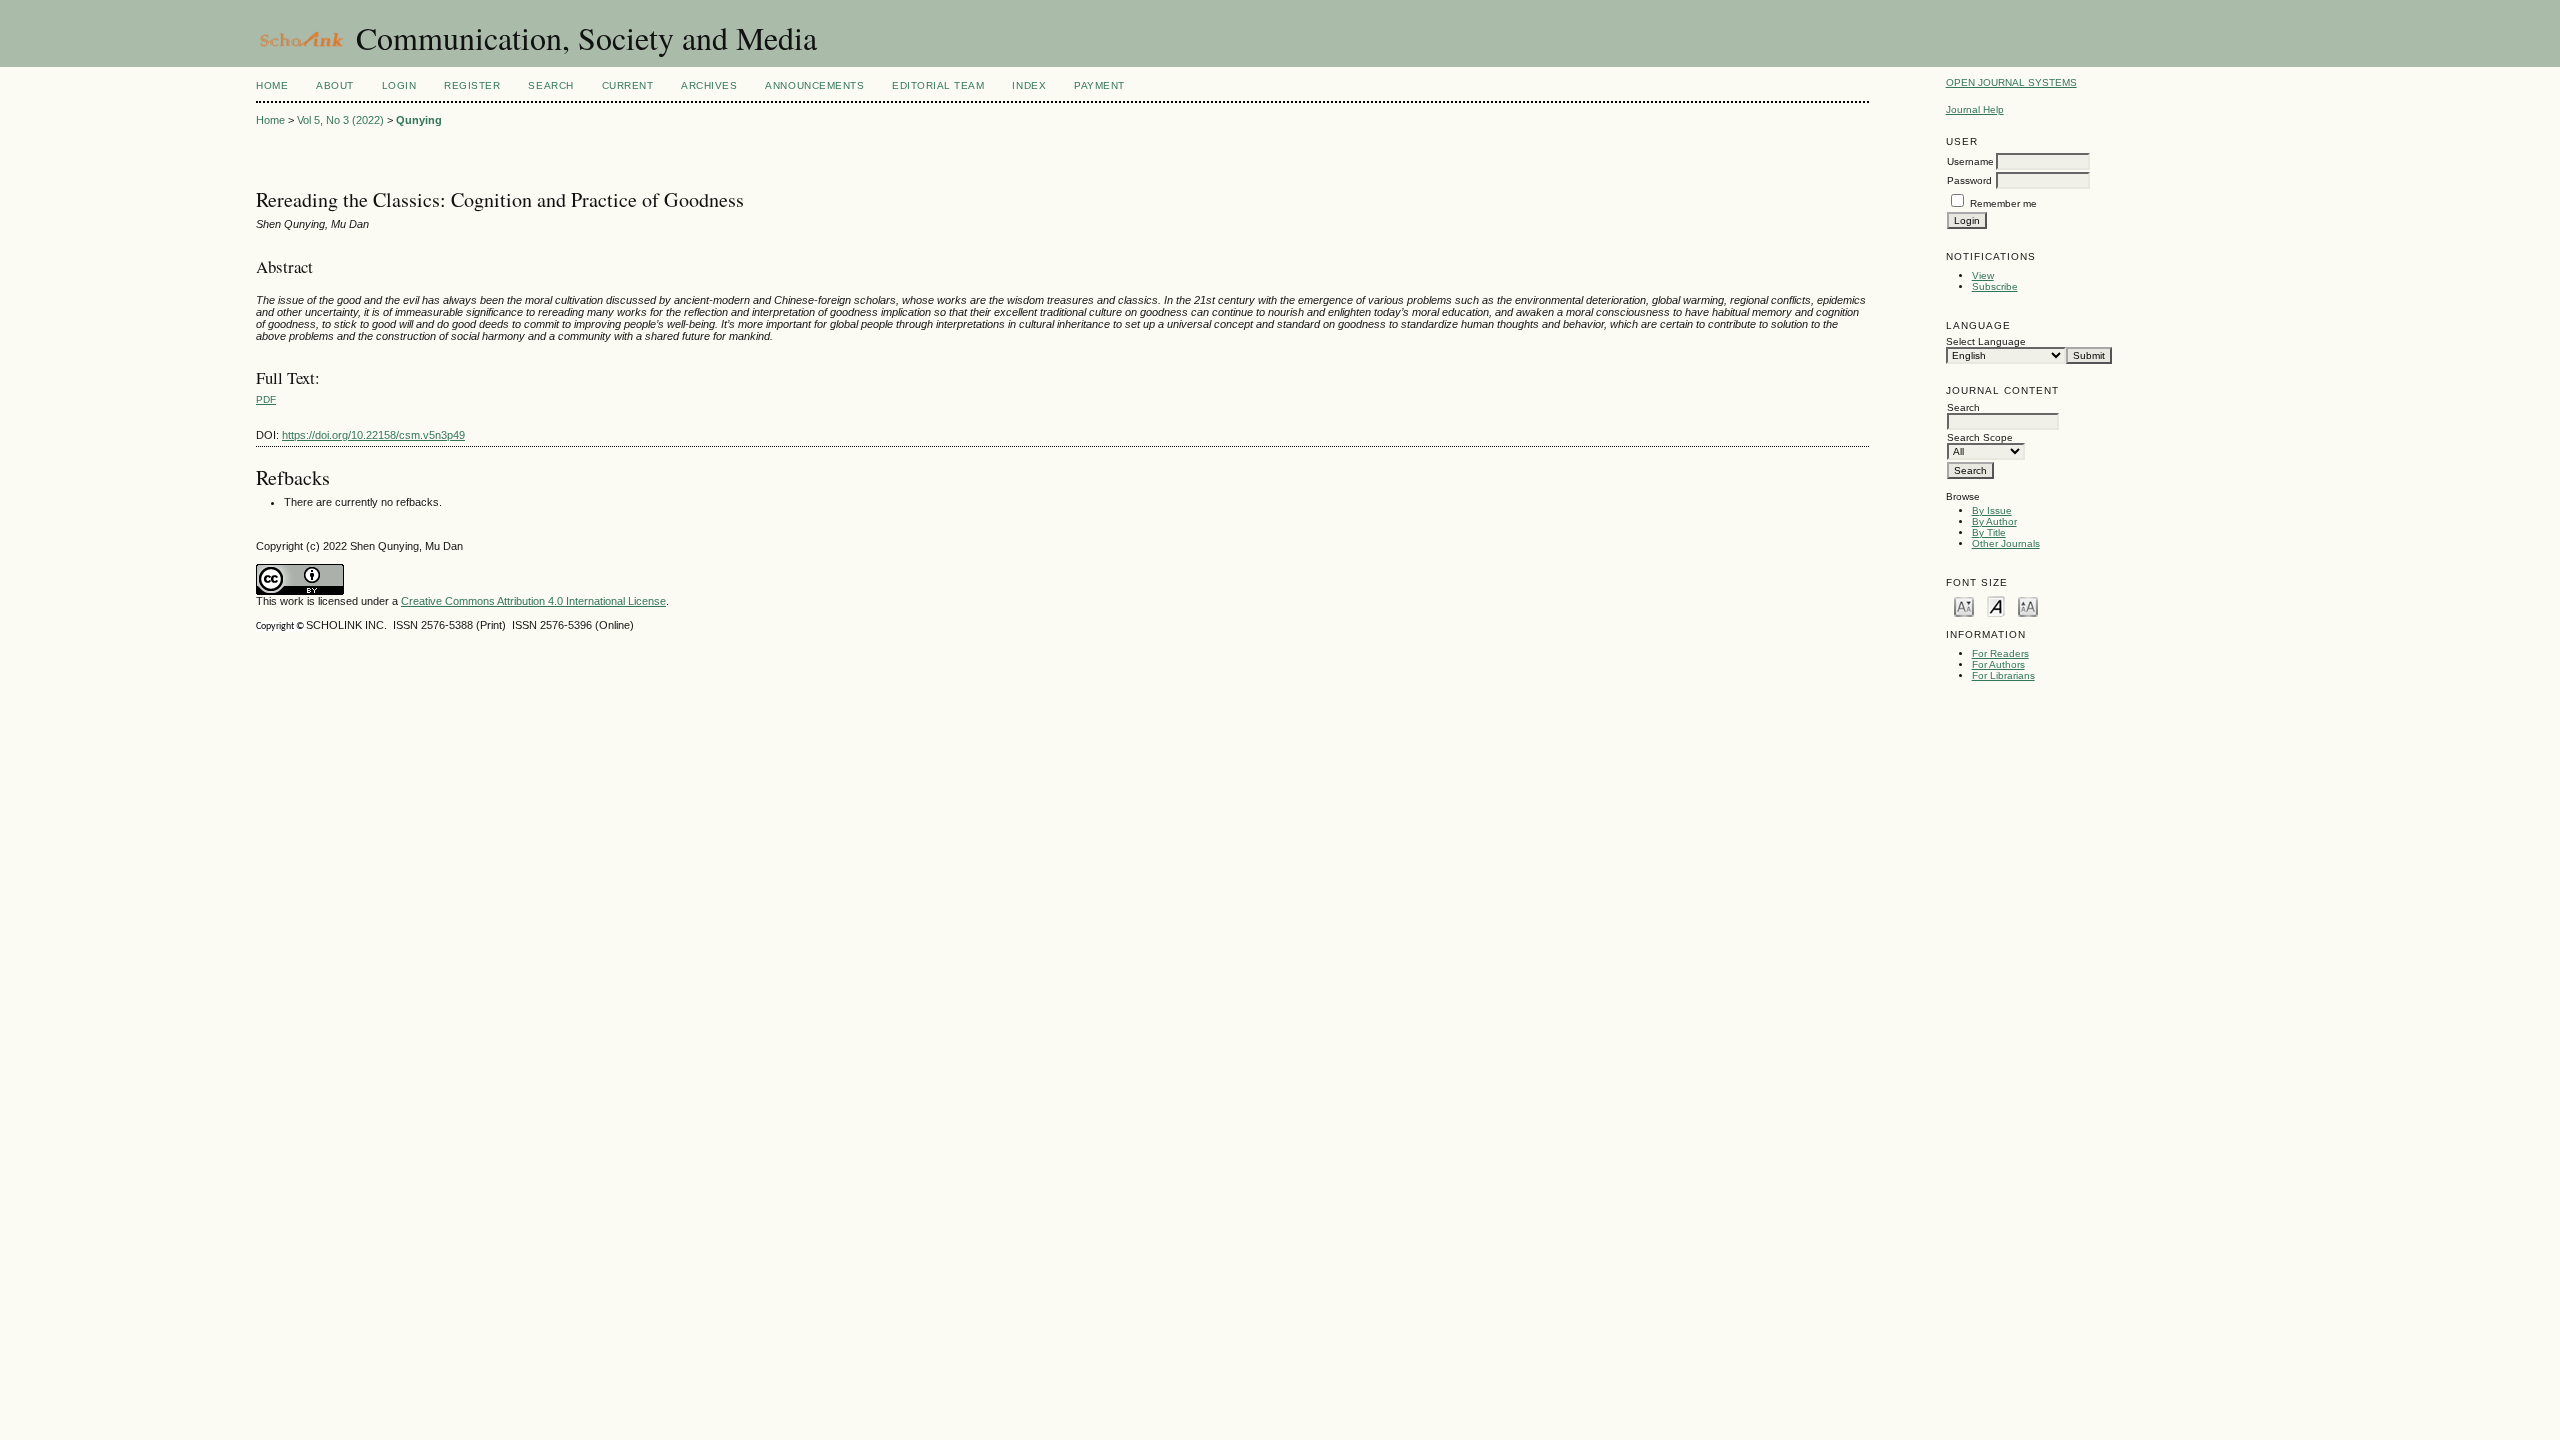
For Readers (2000, 653)
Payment (1099, 85)
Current (628, 85)
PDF (266, 399)
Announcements (814, 85)
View (1983, 275)
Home (272, 85)
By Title (1989, 532)
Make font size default (1996, 605)
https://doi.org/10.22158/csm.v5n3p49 (373, 435)
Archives (709, 85)
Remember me (2003, 203)
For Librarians (2003, 675)
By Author (1994, 521)
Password (1969, 180)
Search (550, 85)
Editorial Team (938, 85)
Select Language (1986, 341)
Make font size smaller (1964, 605)
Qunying (419, 120)
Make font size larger (2028, 605)
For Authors (1998, 664)
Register (472, 85)
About (335, 85)
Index (1029, 85)
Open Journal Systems (2011, 82)
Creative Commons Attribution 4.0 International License (533, 601)
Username (1970, 161)
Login (399, 85)
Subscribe (1995, 286)
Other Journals (2006, 543)
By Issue (1992, 510)
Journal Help (1975, 109)
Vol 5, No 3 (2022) (340, 120)
